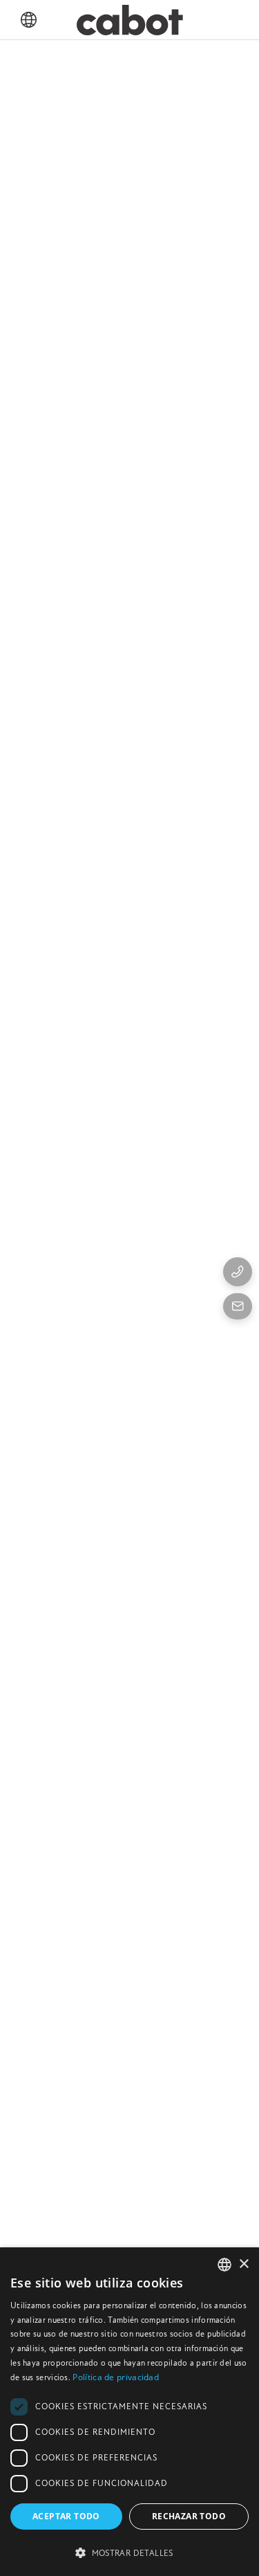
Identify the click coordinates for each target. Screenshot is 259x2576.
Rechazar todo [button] (189, 2516)
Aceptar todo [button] (66, 2516)
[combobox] (224, 2265)
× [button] (243, 2264)
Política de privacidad (116, 2377)
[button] (129, 2552)
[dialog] (129, 2412)
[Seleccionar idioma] (29, 20)
